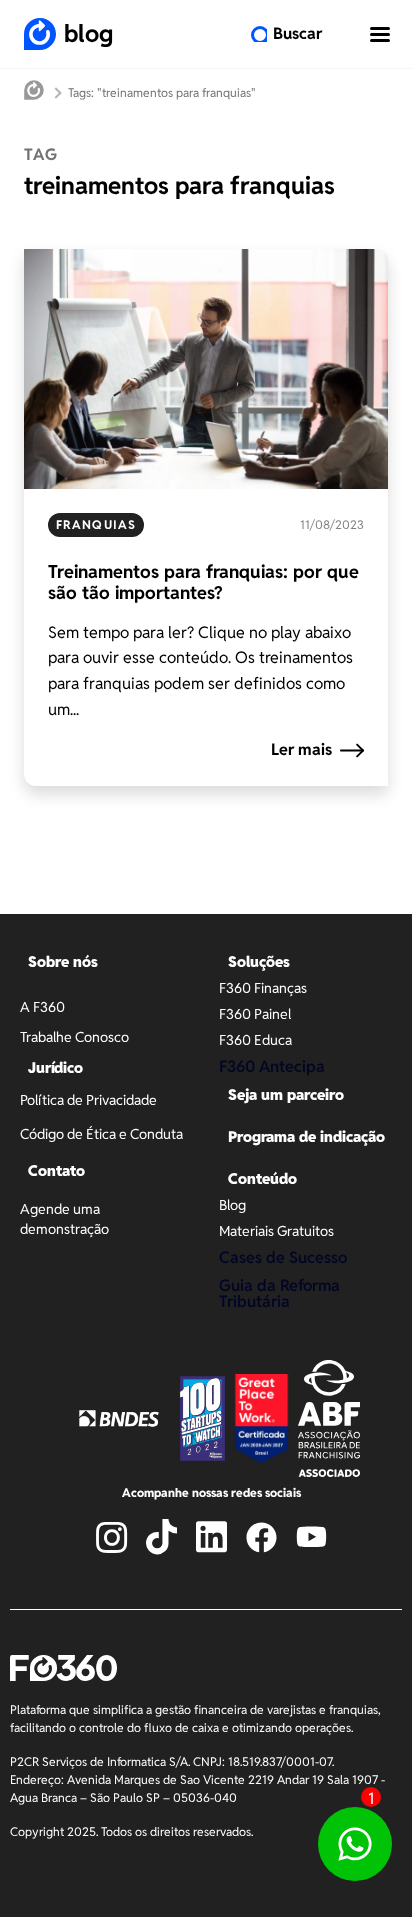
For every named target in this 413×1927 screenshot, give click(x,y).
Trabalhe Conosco (74, 1037)
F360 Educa (255, 1040)
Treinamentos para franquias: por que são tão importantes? (203, 582)
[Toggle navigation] (380, 34)
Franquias (96, 524)
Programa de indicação (306, 1136)
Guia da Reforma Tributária (279, 1293)
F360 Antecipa (272, 1066)
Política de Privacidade (88, 1100)
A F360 (42, 1007)
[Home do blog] (34, 92)
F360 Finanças (263, 988)
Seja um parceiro (286, 1094)
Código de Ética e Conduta (101, 1134)
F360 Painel (255, 1014)
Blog (232, 1205)
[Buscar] (259, 34)
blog (88, 33)
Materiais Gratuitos (276, 1231)
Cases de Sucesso (283, 1257)
